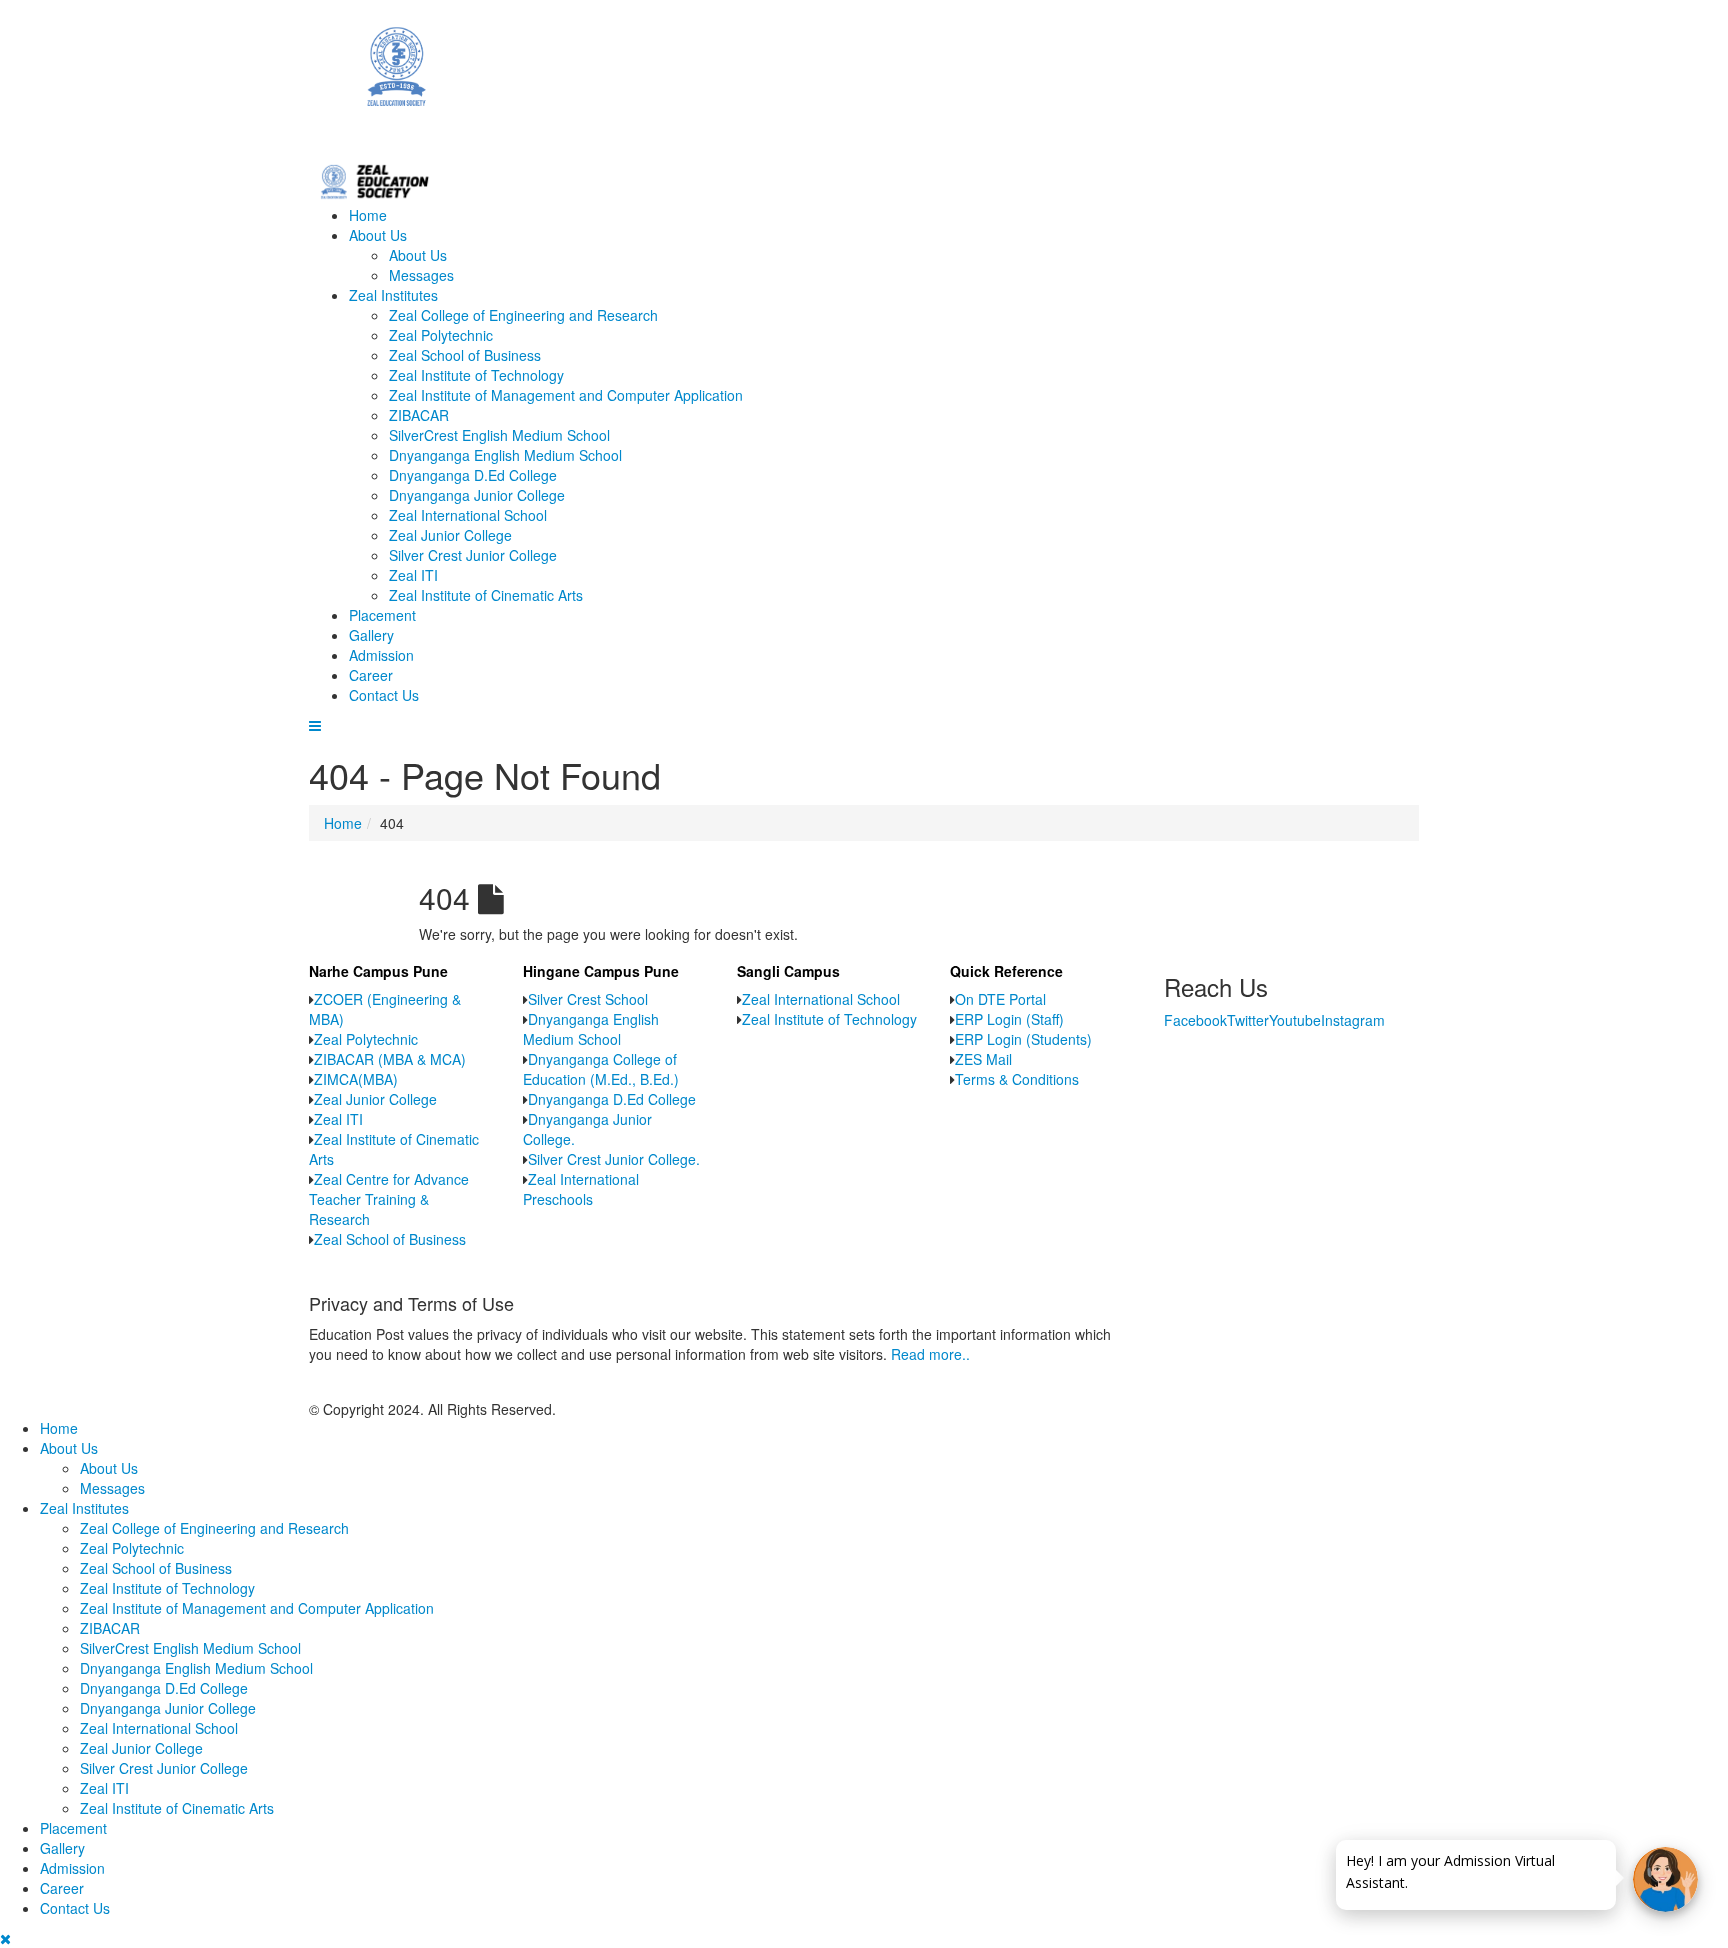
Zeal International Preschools (581, 1189)
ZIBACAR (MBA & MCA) (390, 1059)
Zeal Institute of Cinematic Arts (486, 595)
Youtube (1295, 1020)
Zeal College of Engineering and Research (523, 315)
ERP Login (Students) (1023, 1039)
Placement (382, 615)
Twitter (1248, 1020)
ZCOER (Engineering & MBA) (385, 1009)
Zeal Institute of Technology (476, 375)
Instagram (1353, 1020)
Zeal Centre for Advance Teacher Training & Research (389, 1199)
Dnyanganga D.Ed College (473, 475)
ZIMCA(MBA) (356, 1079)
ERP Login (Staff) (1009, 1019)
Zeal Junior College (450, 535)
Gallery (371, 635)
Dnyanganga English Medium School (505, 455)
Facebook (1195, 1020)
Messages (421, 275)
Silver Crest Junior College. (614, 1159)
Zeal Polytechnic (441, 335)
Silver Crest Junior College (473, 555)
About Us (378, 235)
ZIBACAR (419, 415)
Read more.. (930, 1354)
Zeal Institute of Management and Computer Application (566, 395)
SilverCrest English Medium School (499, 435)
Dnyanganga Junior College (477, 495)
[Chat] (1665, 1879)
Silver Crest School (588, 999)
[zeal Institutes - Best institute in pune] (864, 79)
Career (371, 675)
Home (368, 215)
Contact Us (384, 695)
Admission (381, 655)
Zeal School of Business (465, 355)
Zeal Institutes (393, 295)
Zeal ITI (413, 575)
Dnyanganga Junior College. (587, 1129)
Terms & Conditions (1017, 1079)
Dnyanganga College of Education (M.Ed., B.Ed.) (601, 1069)
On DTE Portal (1000, 999)
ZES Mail (983, 1059)
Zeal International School (468, 515)
